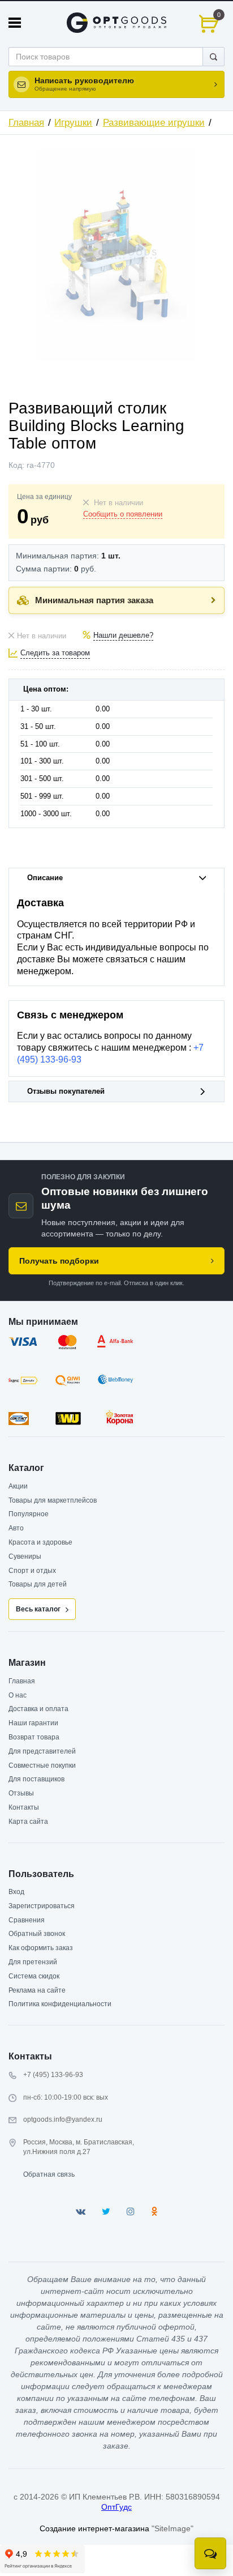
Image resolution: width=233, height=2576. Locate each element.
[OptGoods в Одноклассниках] (154, 2212)
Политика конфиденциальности (60, 2004)
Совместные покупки (42, 1765)
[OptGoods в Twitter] (106, 2212)
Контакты (24, 1807)
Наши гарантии (33, 1723)
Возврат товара (34, 1737)
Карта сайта (28, 1822)
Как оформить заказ (41, 1948)
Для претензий (33, 1962)
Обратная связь (49, 2174)
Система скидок (34, 1976)
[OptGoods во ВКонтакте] (81, 2212)
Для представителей (42, 1751)
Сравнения (27, 1920)
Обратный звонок (37, 1934)
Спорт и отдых (32, 1571)
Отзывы (21, 1793)
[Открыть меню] (15, 23)
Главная (26, 123)
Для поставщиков (36, 1779)
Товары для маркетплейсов (53, 1500)
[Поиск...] (213, 57)
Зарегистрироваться (42, 1906)
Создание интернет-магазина (94, 2528)
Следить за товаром (55, 653)
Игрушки (73, 123)
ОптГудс (116, 2507)
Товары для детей (38, 1584)
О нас (18, 1695)
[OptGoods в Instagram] (131, 2212)
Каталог (26, 1468)
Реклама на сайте (37, 1990)
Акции (18, 1486)
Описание (45, 878)
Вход (16, 1892)
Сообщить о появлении (123, 514)
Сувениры (25, 1556)
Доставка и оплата (38, 1709)
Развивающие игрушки (154, 123)
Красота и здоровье (40, 1542)
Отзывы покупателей (66, 1091)
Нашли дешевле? (123, 636)
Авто (16, 1528)
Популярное (29, 1514)
